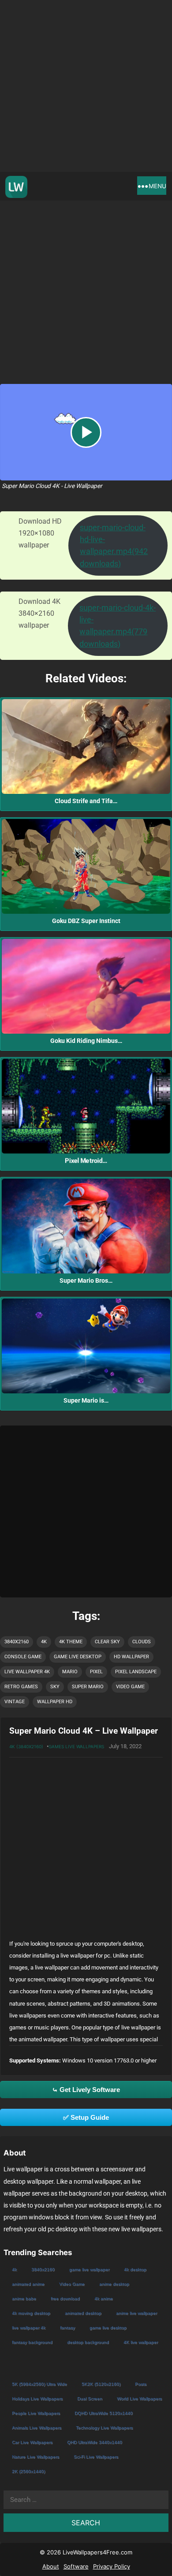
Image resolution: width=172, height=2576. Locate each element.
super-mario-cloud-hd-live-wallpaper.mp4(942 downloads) (114, 545)
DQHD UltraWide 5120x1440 (104, 2413)
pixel (96, 1672)
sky (55, 1687)
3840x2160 (17, 1642)
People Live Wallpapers (36, 2413)
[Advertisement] (86, 86)
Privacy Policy (112, 2566)
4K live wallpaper (141, 2342)
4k (44, 1642)
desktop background (88, 2342)
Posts (141, 2384)
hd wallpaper (131, 1657)
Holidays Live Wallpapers (37, 2399)
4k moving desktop (31, 2313)
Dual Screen (90, 2399)
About (51, 2566)
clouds (142, 1642)
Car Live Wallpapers (32, 2442)
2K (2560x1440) (28, 2471)
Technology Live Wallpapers (104, 2428)
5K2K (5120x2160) (101, 2384)
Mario (70, 1672)
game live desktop (78, 1657)
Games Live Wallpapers (76, 1746)
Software (76, 2566)
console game (23, 1657)
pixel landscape (136, 1672)
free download (65, 2299)
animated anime (28, 2284)
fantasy (67, 2328)
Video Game (130, 1687)
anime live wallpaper (136, 2313)
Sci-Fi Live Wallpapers (96, 2457)
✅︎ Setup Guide (86, 2117)
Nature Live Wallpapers (36, 2457)
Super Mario (88, 1687)
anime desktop (114, 2284)
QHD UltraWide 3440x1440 (95, 2442)
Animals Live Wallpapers (37, 2428)
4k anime (104, 2299)
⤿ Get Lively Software (86, 2090)
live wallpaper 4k (27, 1672)
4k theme (71, 1642)
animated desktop (83, 2313)
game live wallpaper (89, 2269)
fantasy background (32, 2342)
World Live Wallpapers (139, 2399)
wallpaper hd (55, 1702)
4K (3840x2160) (26, 1746)
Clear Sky (107, 1642)
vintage (15, 1702)
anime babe (24, 2299)
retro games (21, 1687)
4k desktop (135, 2269)
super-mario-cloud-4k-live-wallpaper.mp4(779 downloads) (118, 626)
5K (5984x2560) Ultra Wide (39, 2384)
